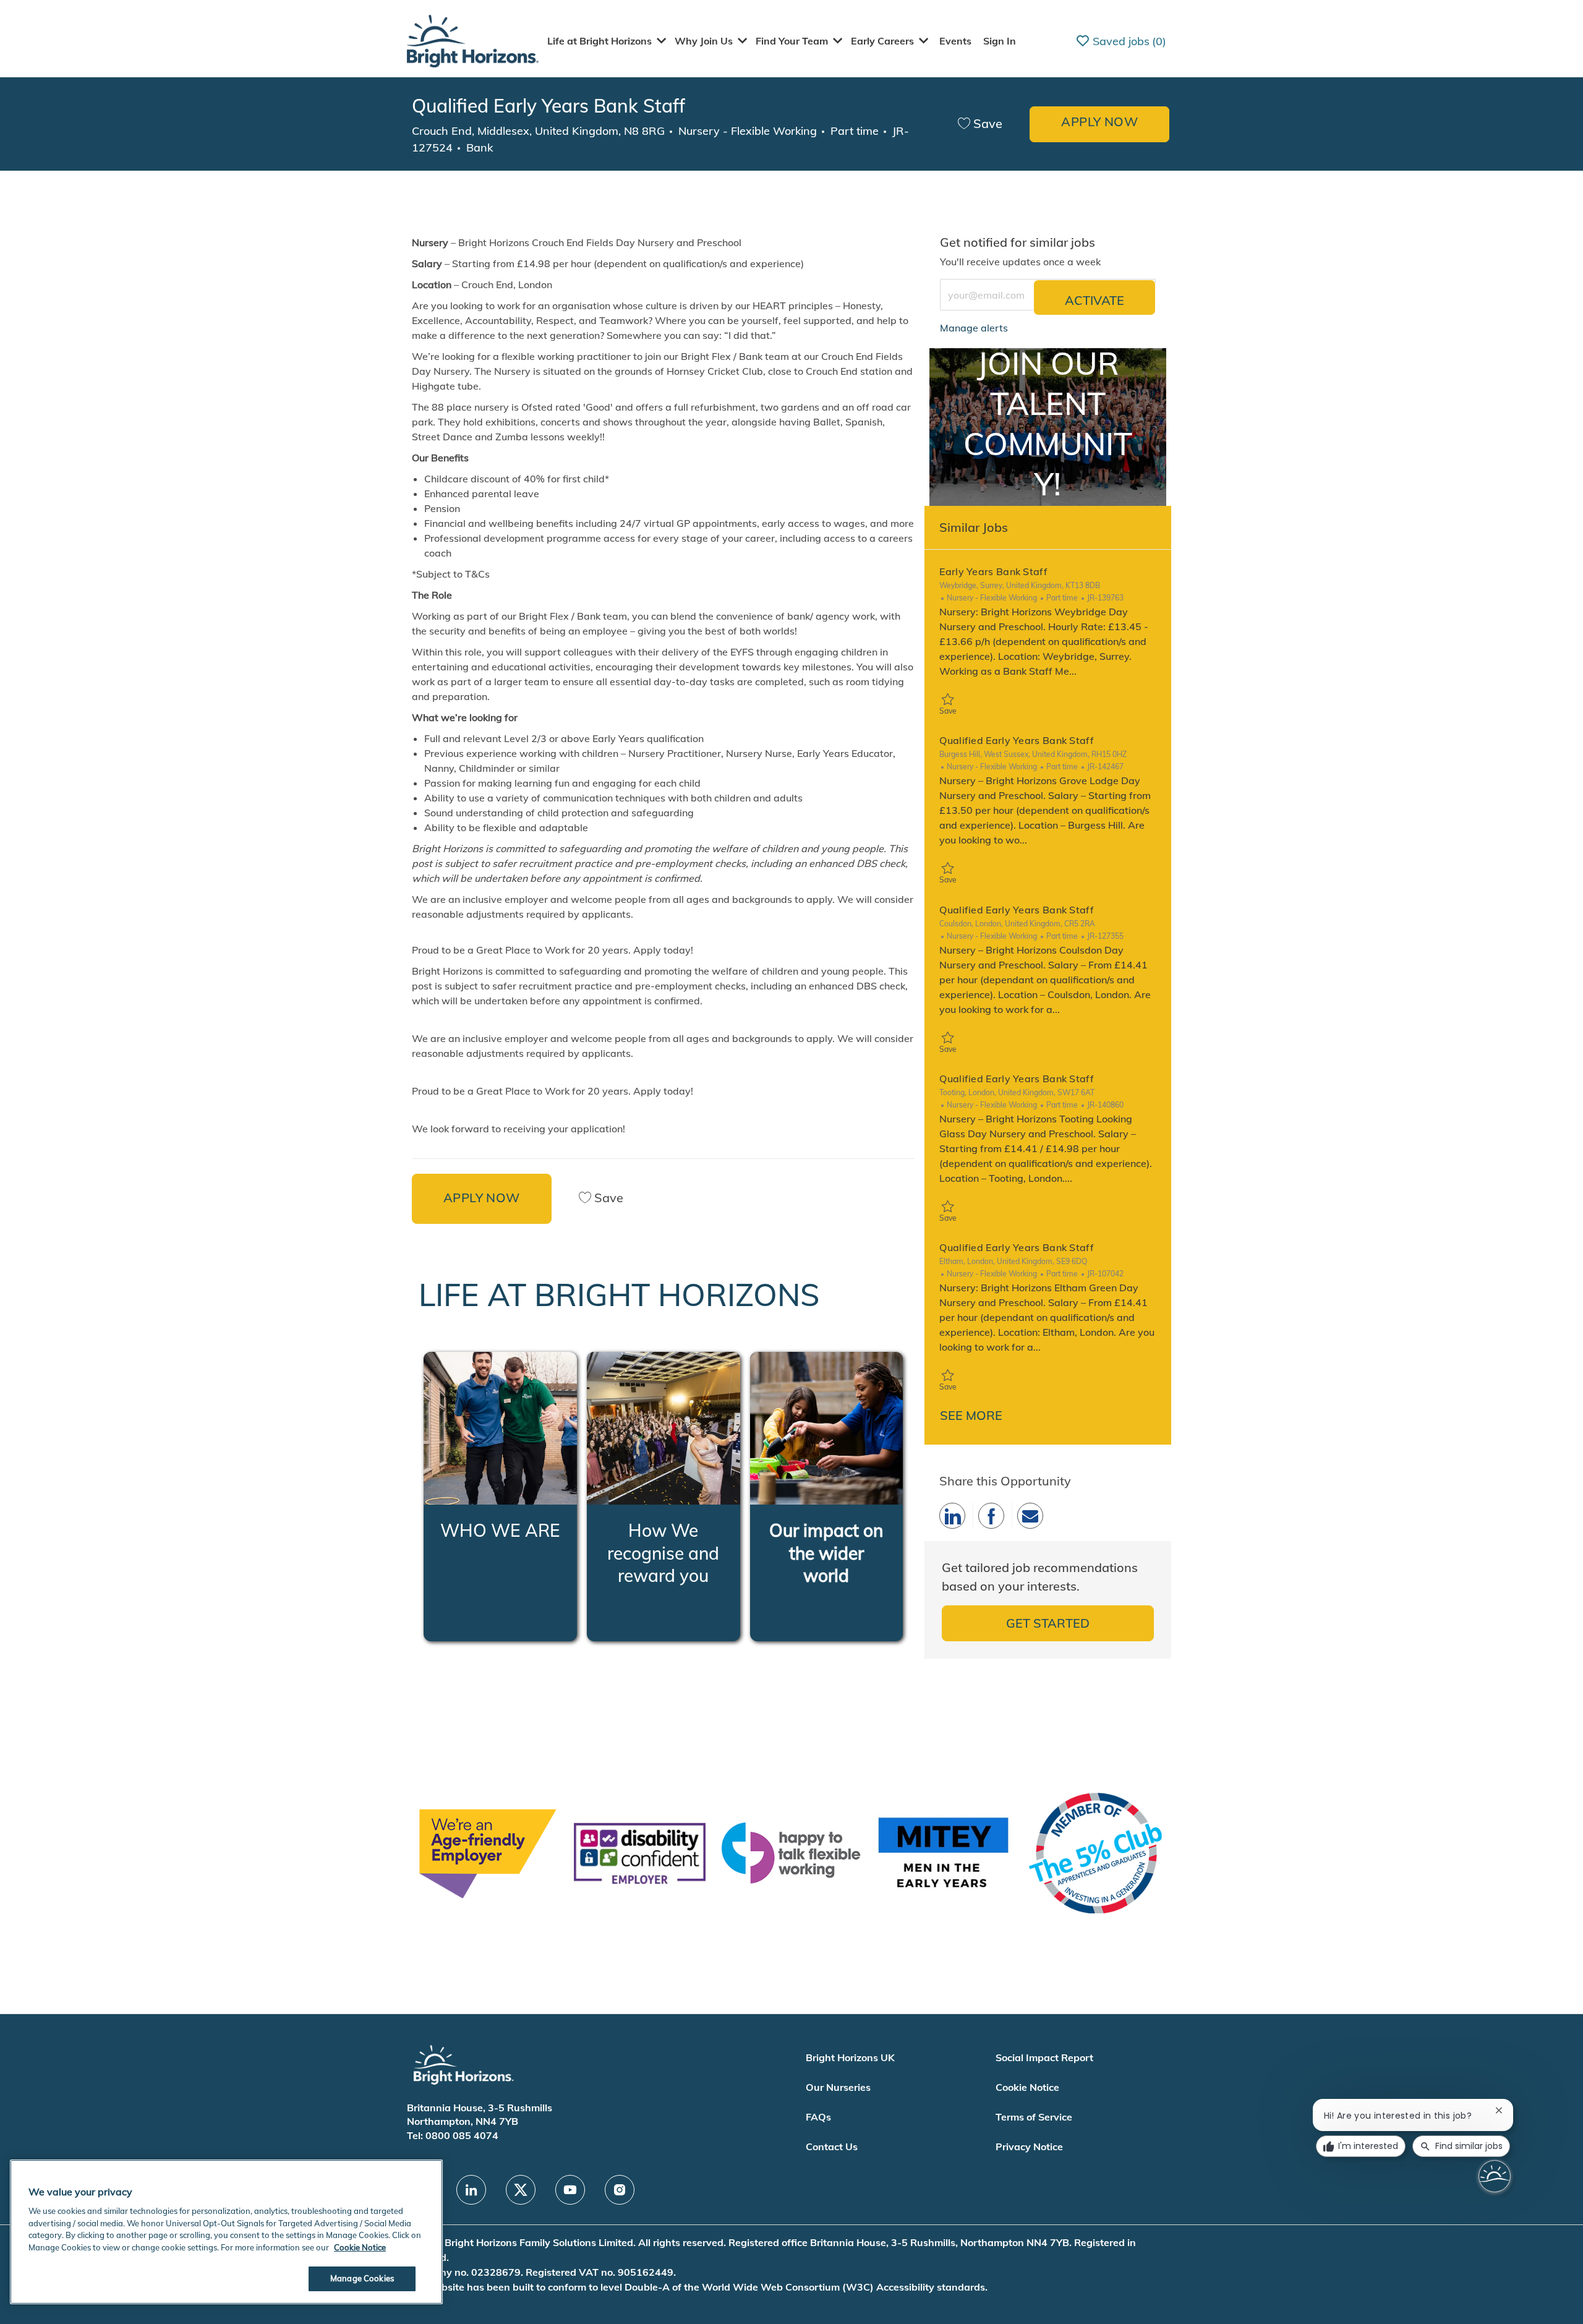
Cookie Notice (1027, 2087)
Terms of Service (1034, 2117)
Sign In (1000, 41)
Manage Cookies (362, 2278)
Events (955, 41)
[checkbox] (980, 124)
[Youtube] (570, 2190)
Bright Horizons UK (850, 2057)
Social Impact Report (1044, 2057)
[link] (974, 328)
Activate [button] (1094, 300)
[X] (521, 2190)
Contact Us (832, 2147)
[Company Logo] (473, 40)
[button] (1099, 124)
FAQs (818, 2117)
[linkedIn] (471, 2190)
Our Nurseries (838, 2087)
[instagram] (620, 2190)
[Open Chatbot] (1495, 2176)
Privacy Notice (1029, 2147)
